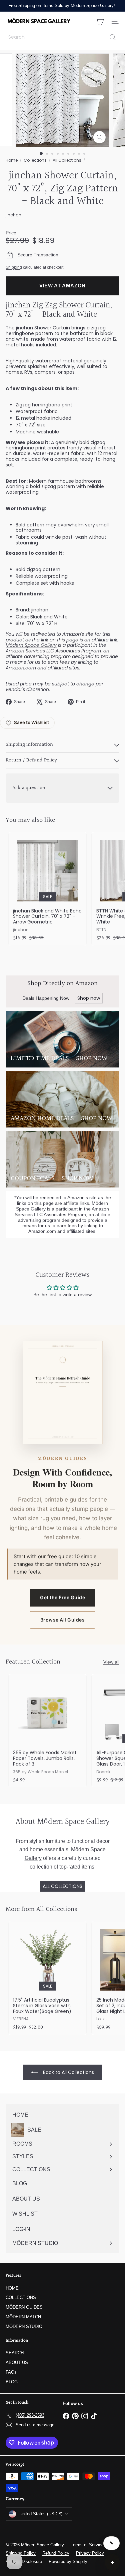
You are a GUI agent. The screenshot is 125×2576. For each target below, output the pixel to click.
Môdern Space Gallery (31, 645)
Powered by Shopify (68, 2561)
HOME (12, 2288)
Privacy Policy (90, 2553)
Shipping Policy (21, 2553)
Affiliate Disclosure (24, 2561)
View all (111, 1662)
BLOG (12, 2382)
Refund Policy (56, 2553)
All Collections (67, 160)
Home (12, 160)
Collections (35, 160)
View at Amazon (62, 286)
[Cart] (100, 21)
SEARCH (15, 2353)
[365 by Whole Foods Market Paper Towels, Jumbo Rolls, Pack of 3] (47, 1731)
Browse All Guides (63, 1620)
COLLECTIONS (21, 2297)
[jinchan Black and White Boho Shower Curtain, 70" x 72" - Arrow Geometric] (47, 889)
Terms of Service (87, 2545)
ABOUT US (17, 2362)
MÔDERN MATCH (23, 2317)
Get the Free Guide (62, 1597)
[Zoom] (99, 137)
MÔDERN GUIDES (24, 2307)
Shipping (14, 267)
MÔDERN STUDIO (24, 2326)
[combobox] (62, 37)
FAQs (11, 2372)
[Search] (113, 37)
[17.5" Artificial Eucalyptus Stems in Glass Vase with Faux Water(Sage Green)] (47, 1978)
